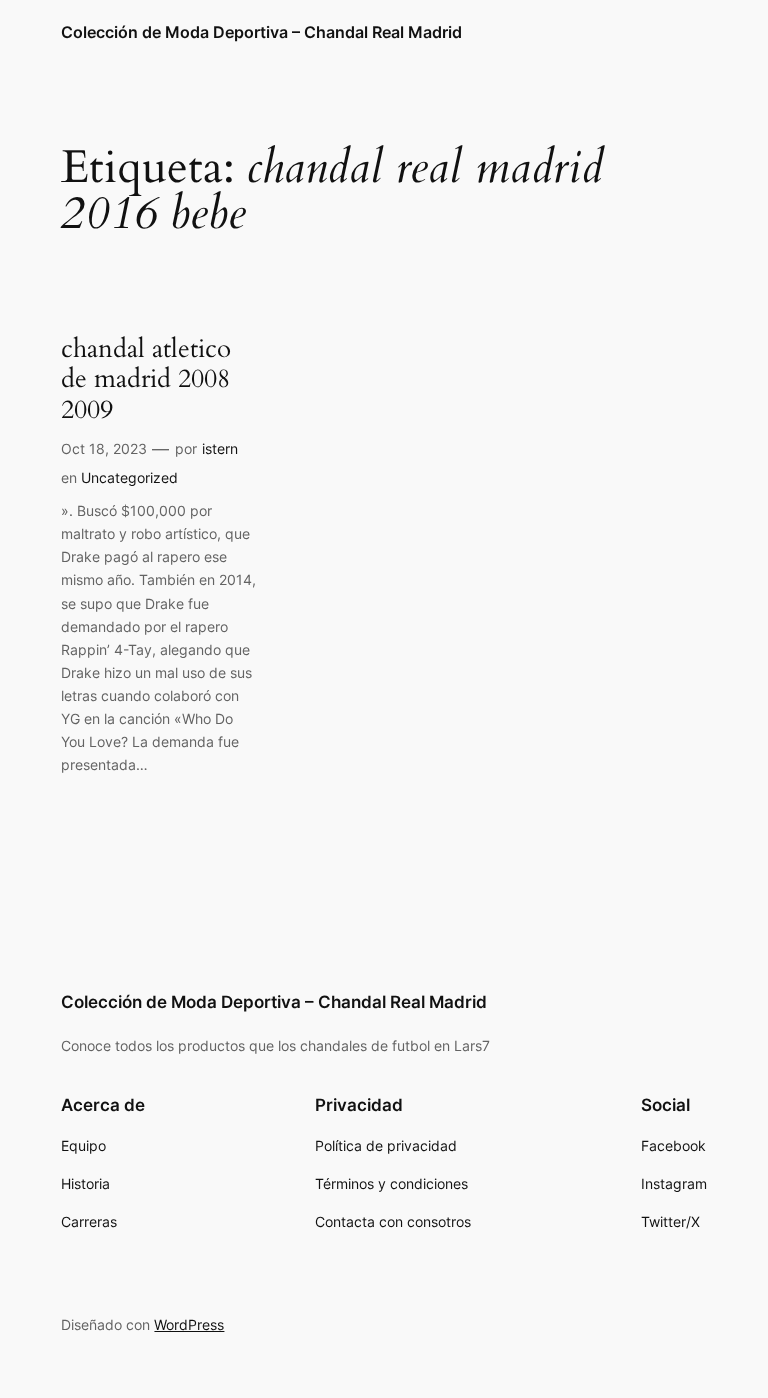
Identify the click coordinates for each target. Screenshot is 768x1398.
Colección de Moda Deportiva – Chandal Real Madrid (261, 32)
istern (220, 448)
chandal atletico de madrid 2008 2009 (146, 380)
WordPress (189, 1324)
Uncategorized (129, 477)
